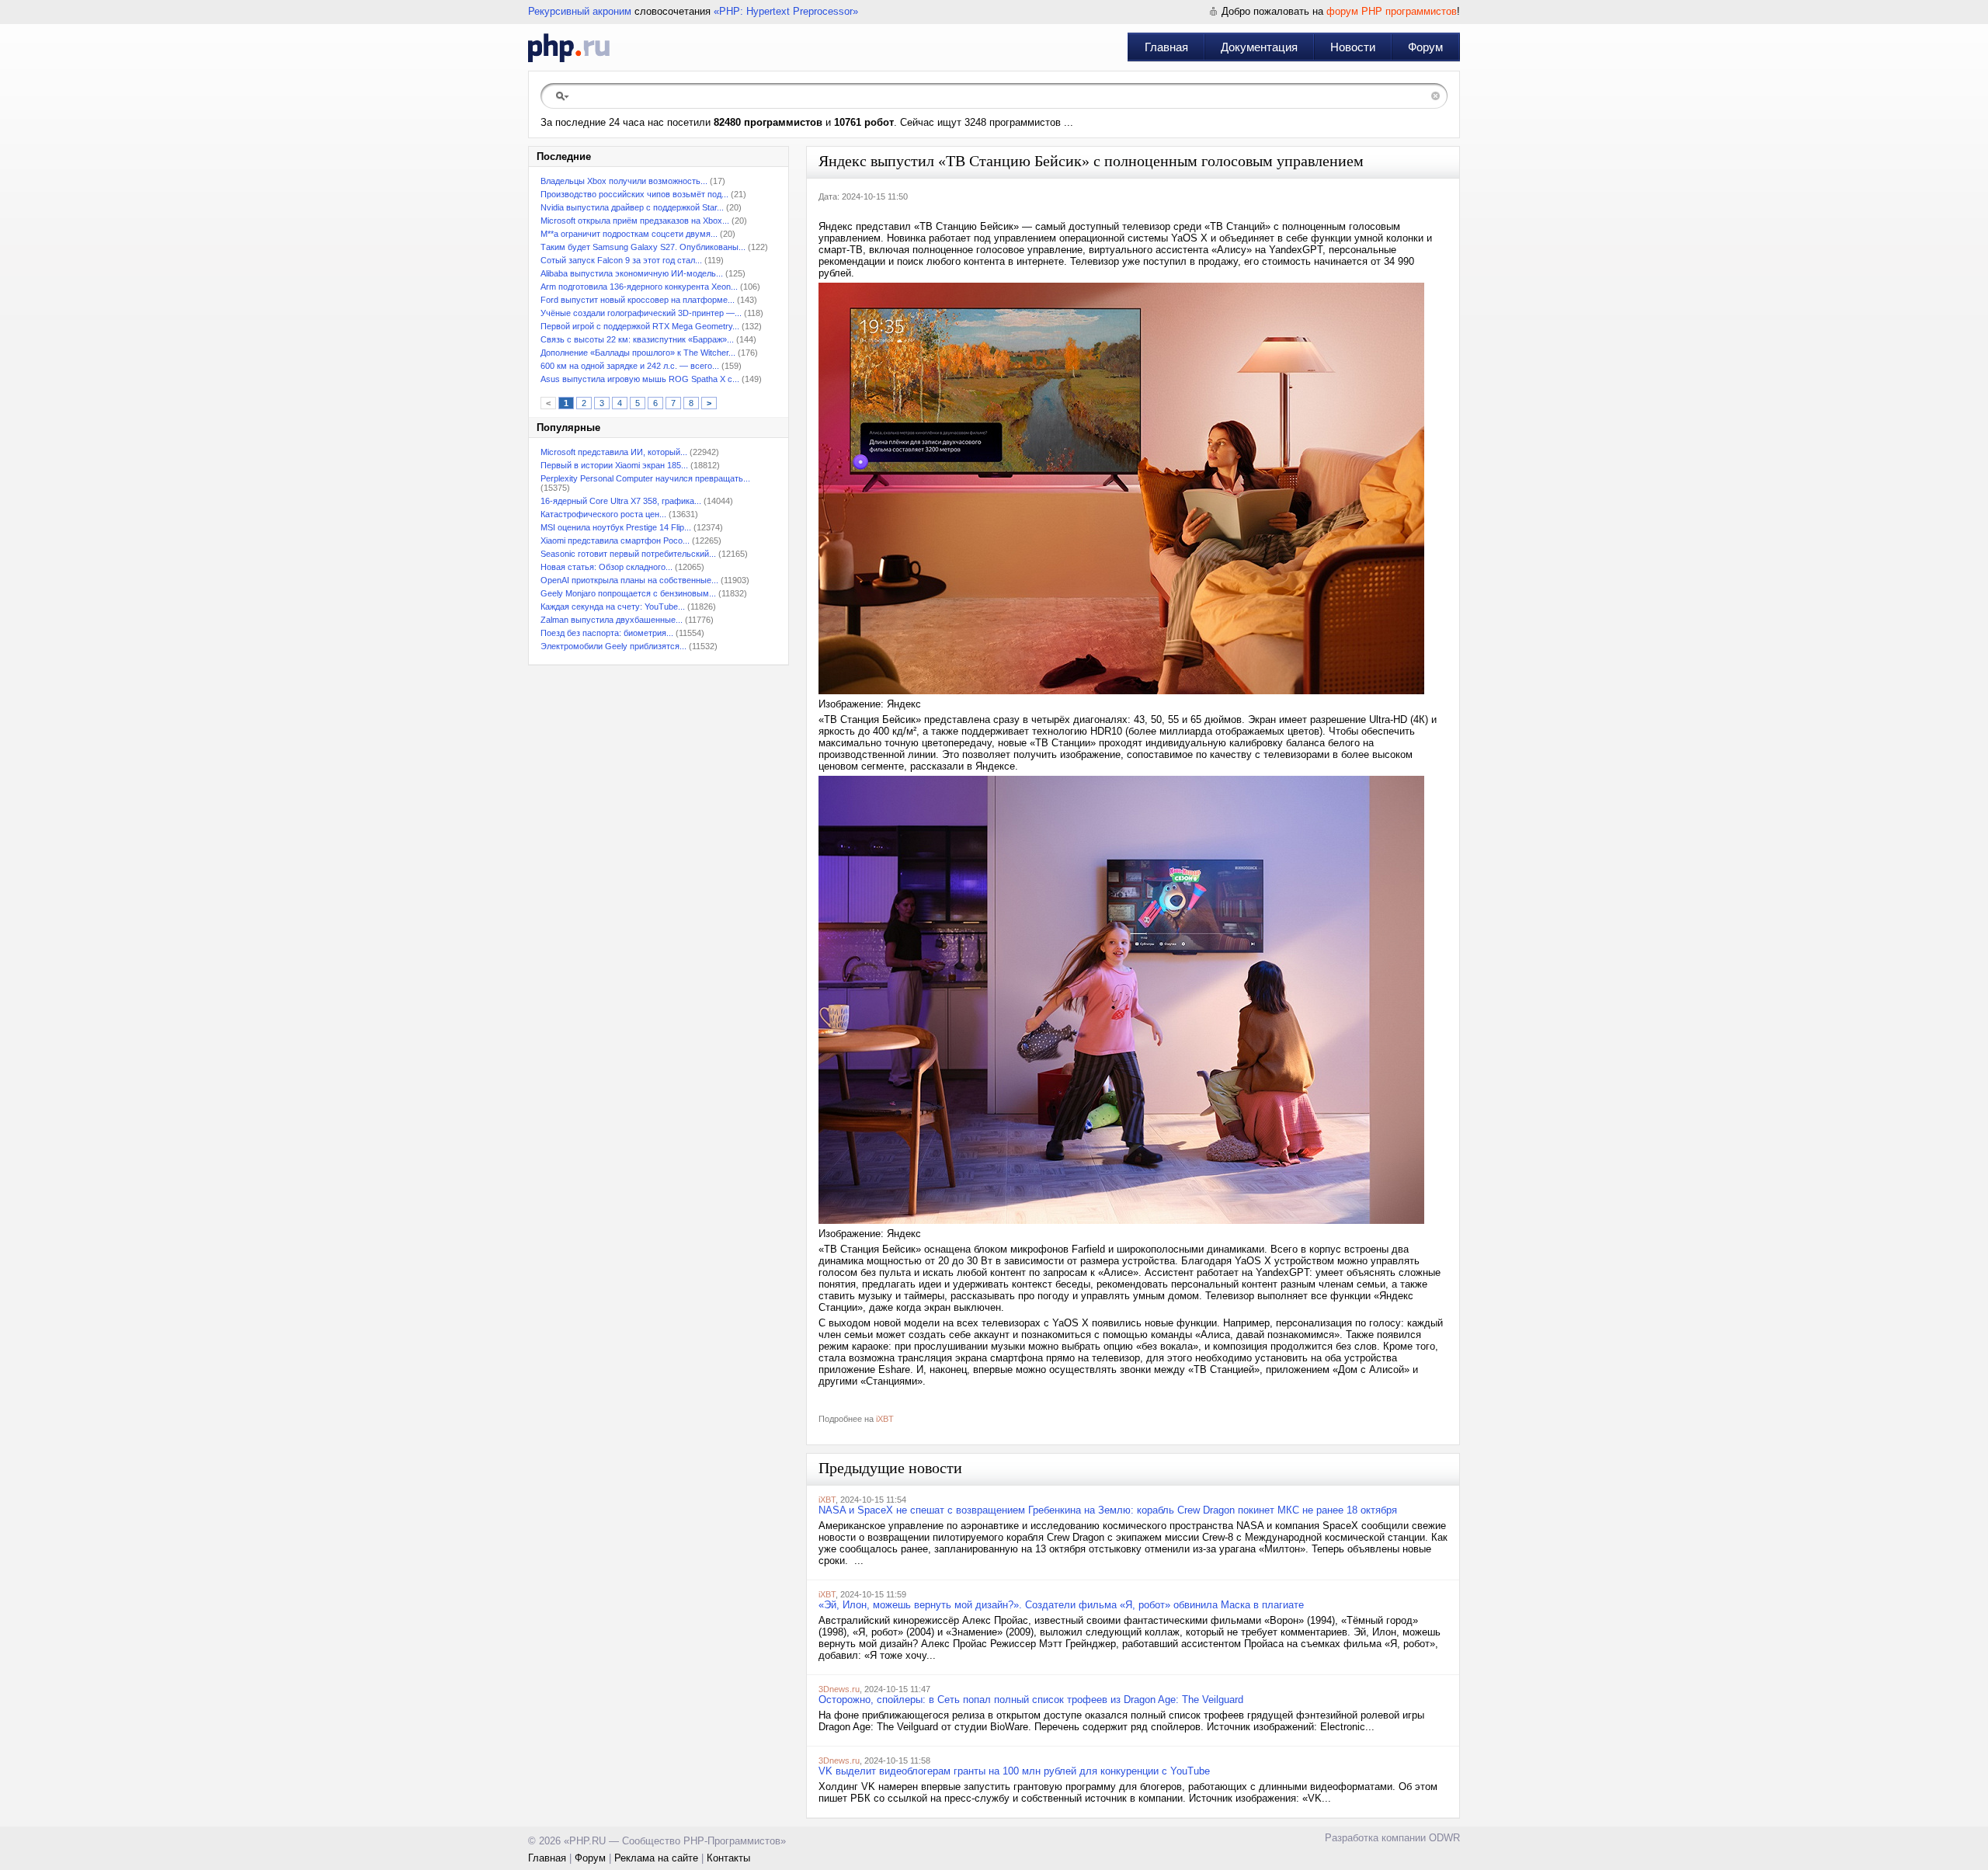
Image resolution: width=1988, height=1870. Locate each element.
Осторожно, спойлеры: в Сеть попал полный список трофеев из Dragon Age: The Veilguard (1031, 1700)
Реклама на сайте (656, 1858)
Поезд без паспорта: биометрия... (607, 633)
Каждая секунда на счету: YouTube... (613, 607)
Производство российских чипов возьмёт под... (634, 194)
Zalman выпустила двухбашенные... (612, 620)
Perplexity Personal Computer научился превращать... (645, 478)
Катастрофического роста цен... (603, 514)
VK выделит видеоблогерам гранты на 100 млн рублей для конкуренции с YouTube (1014, 1771)
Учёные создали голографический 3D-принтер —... (641, 313)
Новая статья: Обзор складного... (606, 567)
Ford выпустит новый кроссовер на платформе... (638, 300)
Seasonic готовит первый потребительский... (628, 554)
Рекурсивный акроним (580, 11)
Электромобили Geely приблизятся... (613, 646)
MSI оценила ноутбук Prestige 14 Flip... (616, 527)
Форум (1425, 47)
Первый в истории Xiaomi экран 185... (614, 465)
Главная (1166, 47)
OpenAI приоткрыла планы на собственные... (629, 580)
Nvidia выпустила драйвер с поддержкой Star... (632, 207)
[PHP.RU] (569, 47)
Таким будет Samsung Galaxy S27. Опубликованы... (643, 247)
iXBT (885, 1419)
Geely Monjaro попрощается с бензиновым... (628, 593)
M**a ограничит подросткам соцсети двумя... (629, 234)
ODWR (1444, 1838)
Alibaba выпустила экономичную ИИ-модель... (632, 273)
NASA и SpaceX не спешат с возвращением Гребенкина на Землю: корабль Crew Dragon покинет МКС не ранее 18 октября (1108, 1510)
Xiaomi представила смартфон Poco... (615, 540)
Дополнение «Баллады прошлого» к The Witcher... (638, 353)
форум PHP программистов (1392, 11)
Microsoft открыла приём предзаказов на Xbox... (635, 221)
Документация (1259, 47)
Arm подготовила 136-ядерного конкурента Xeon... (639, 287)
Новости (1353, 47)
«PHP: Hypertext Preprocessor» (786, 11)
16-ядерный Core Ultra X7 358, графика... (621, 501)
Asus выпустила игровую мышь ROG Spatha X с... (640, 379)
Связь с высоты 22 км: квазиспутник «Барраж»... (637, 339)
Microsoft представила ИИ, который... (614, 452)
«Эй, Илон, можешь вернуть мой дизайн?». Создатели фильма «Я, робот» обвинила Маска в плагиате (1061, 1605)
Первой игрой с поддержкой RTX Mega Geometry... (640, 326)
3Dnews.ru (839, 1689)
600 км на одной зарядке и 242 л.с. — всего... (630, 366)
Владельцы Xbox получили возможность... (624, 181)
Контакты (728, 1858)
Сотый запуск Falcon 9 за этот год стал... (621, 260)
